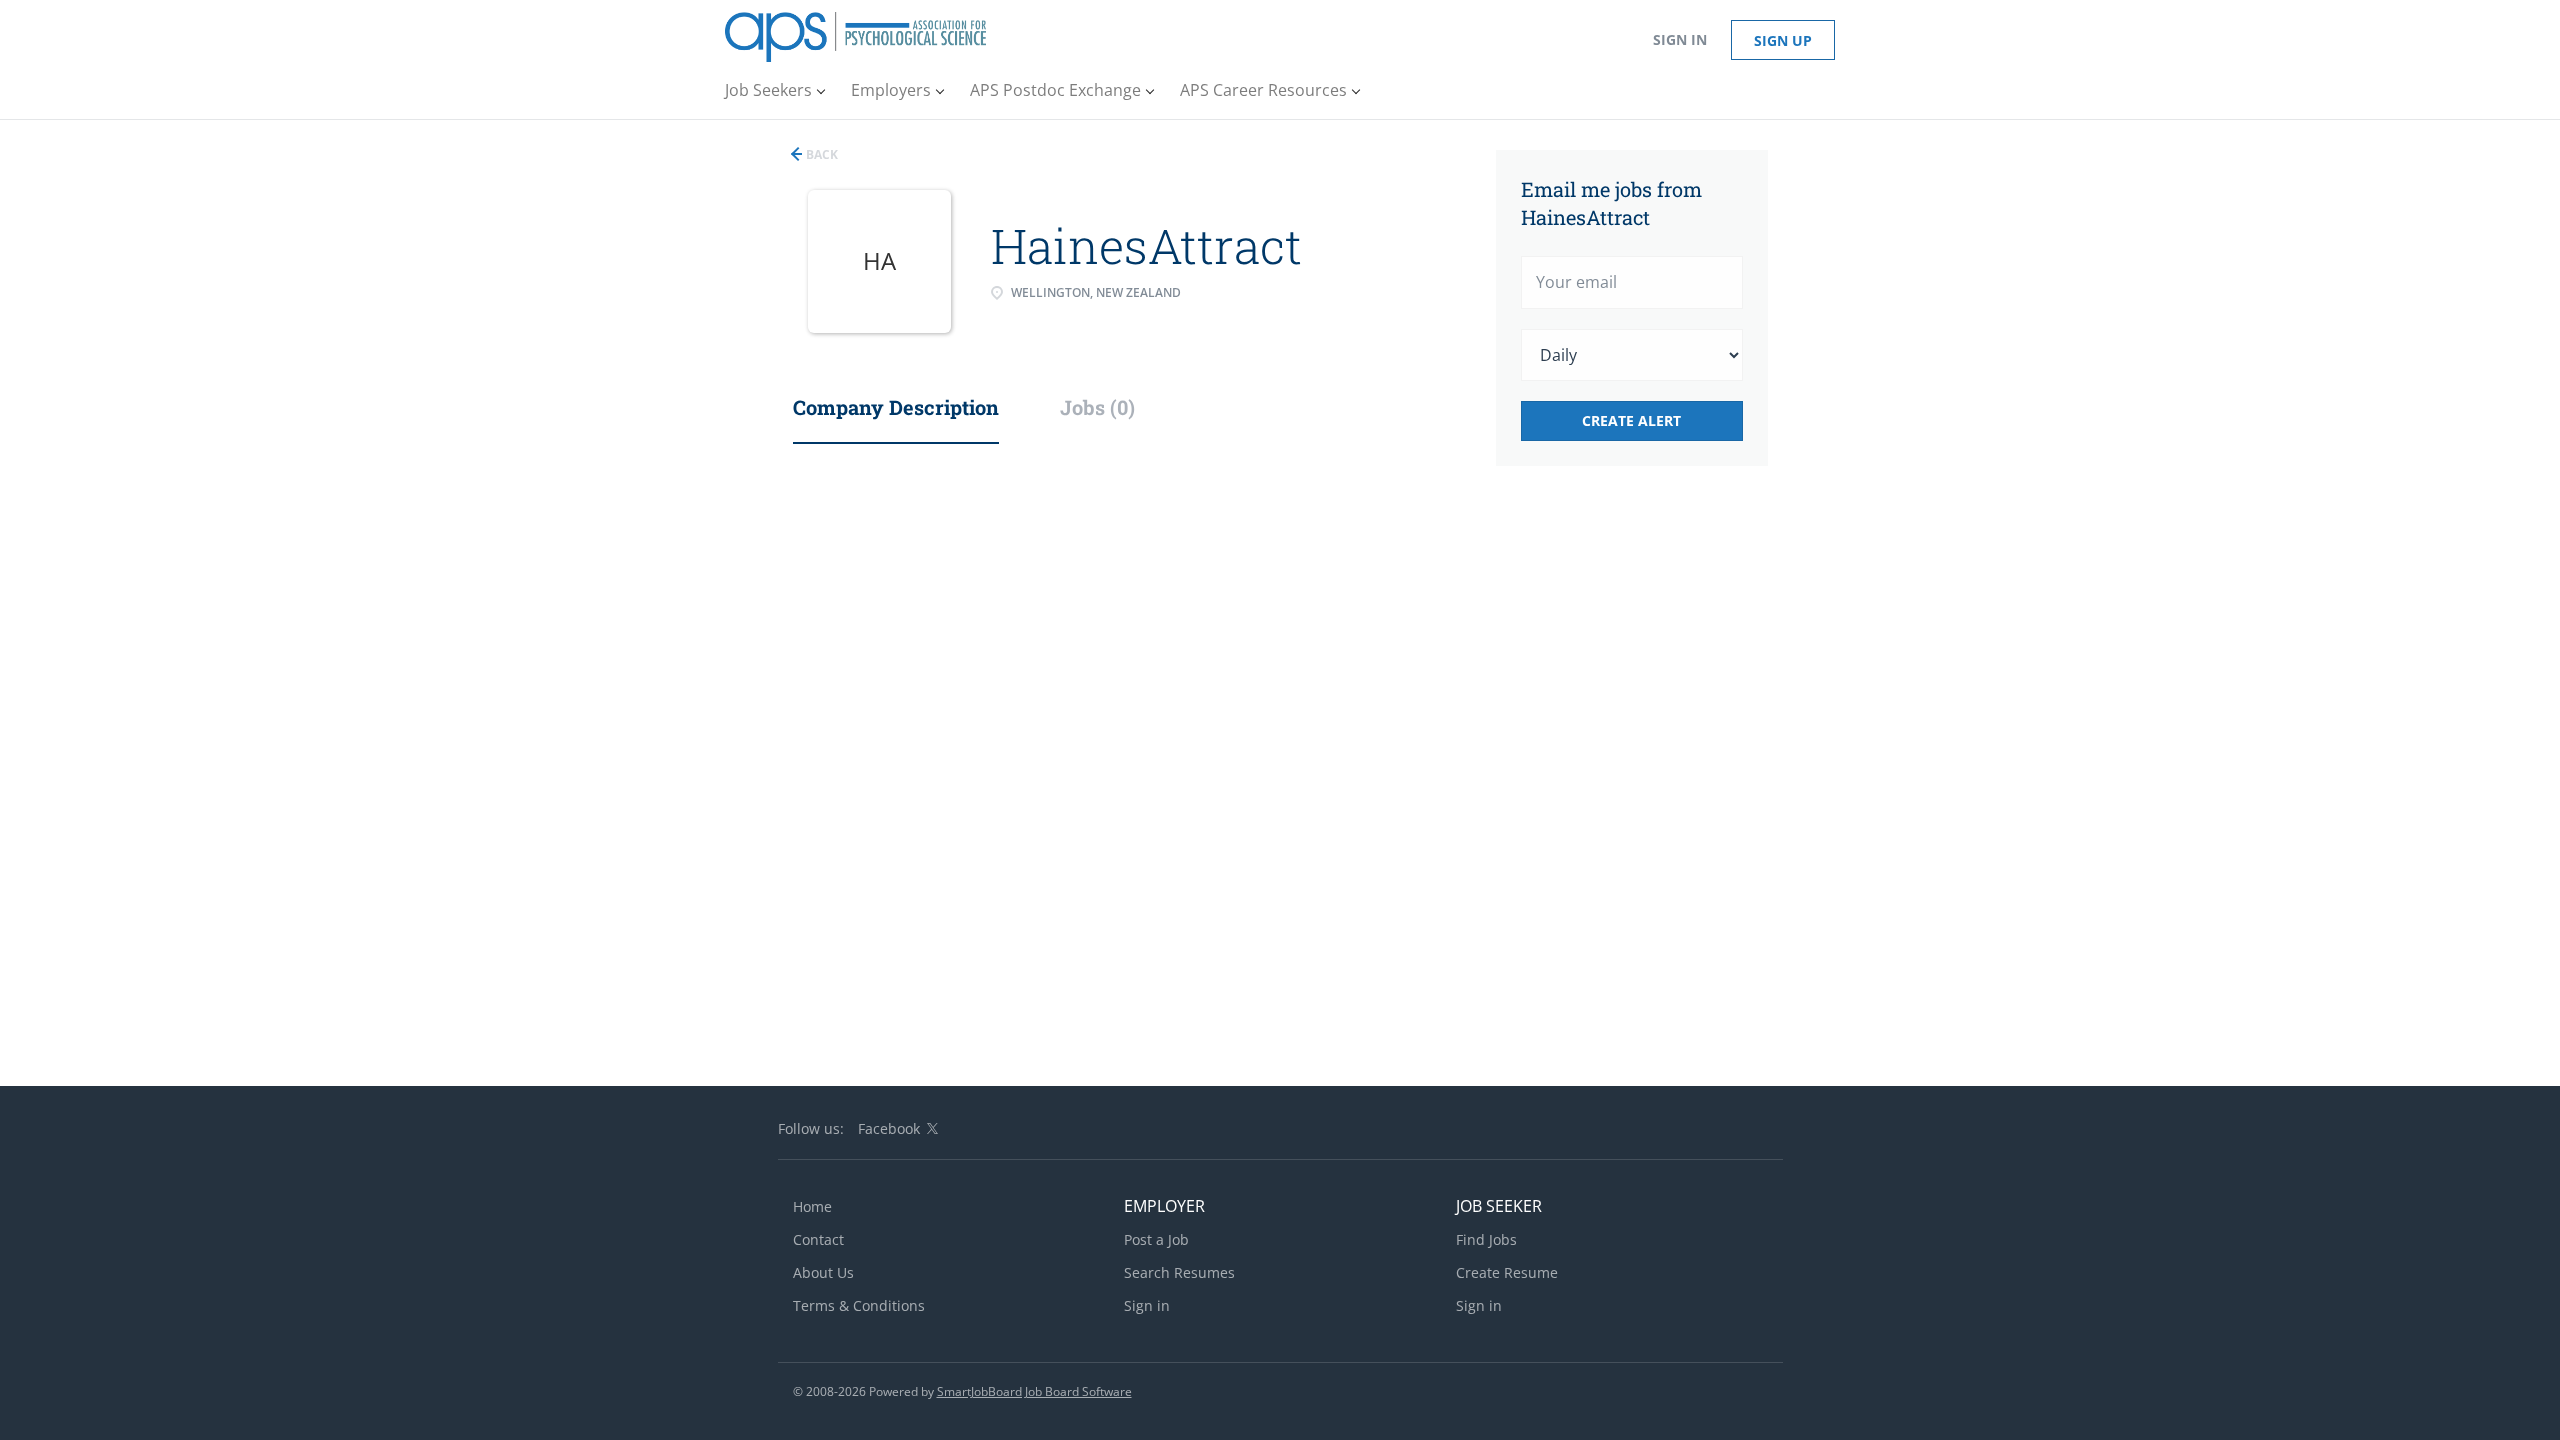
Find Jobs (1486, 1239)
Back (820, 154)
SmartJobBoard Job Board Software (1034, 1391)
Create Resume (1507, 1272)
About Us (823, 1272)
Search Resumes (1179, 1272)
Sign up (1783, 40)
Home (812, 1206)
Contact (818, 1239)
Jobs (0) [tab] (1097, 407)
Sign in (1680, 39)
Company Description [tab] (896, 407)
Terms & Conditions (859, 1305)
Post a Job (1156, 1239)
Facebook (889, 1128)
